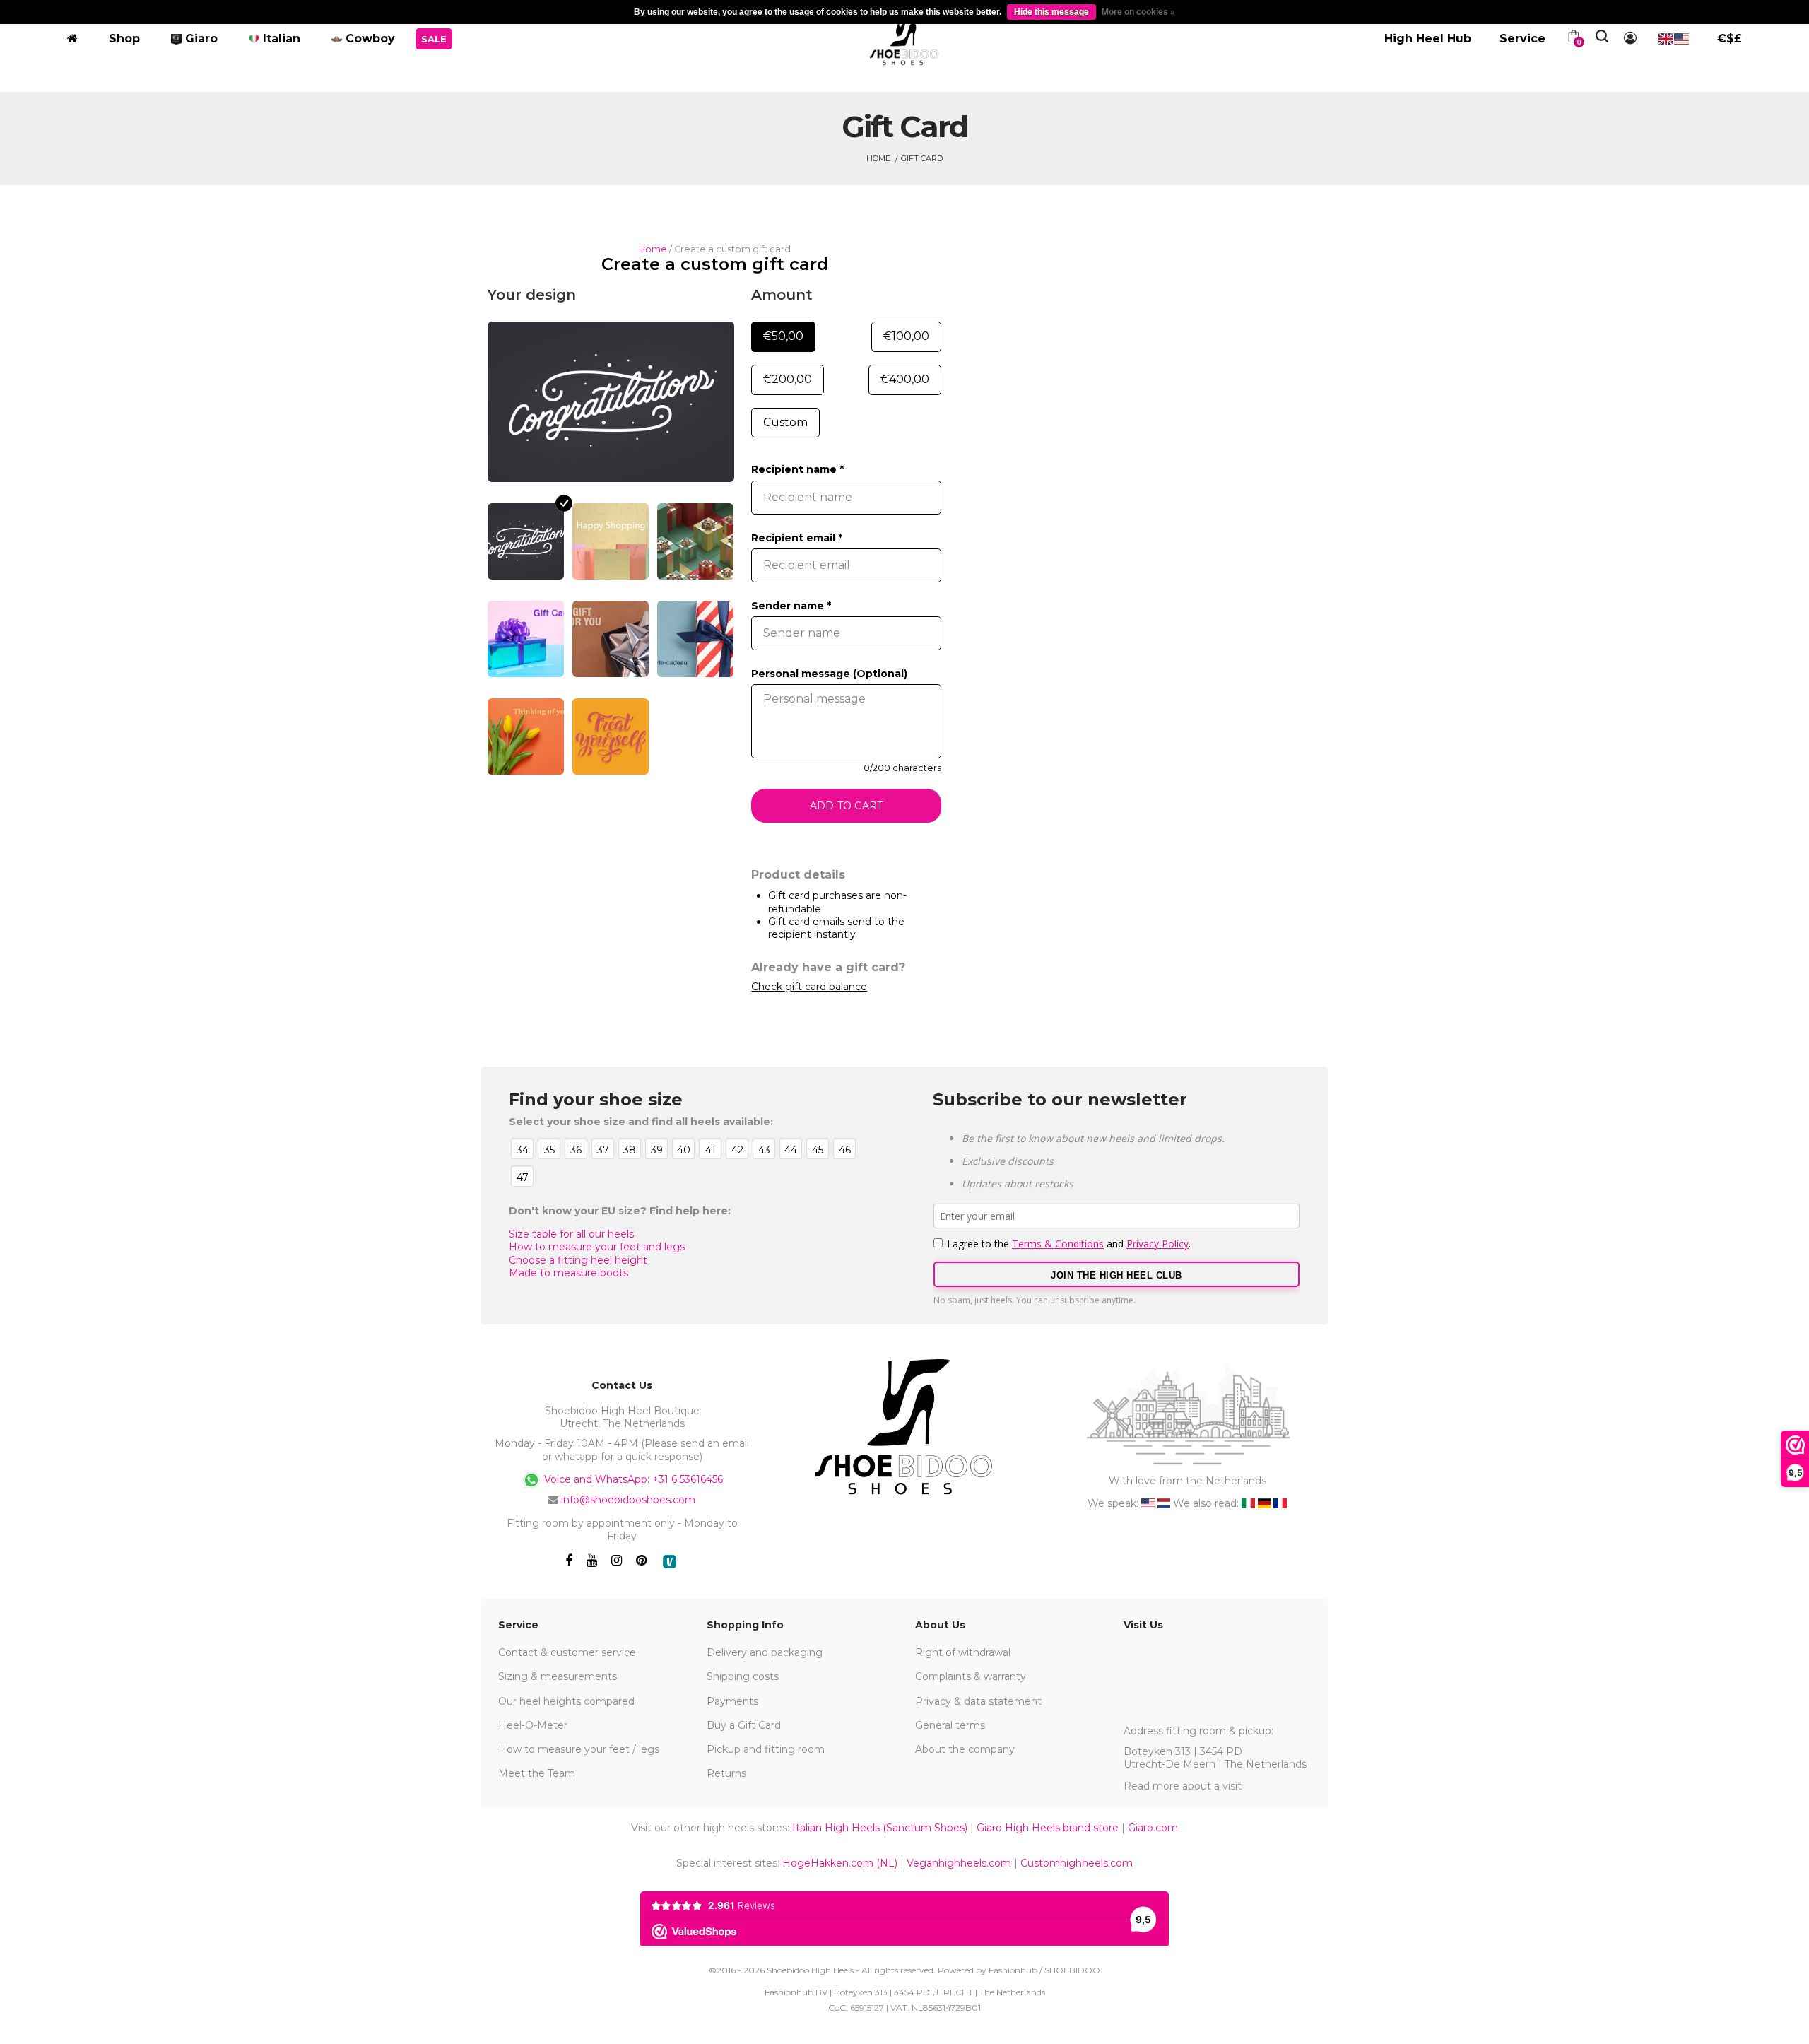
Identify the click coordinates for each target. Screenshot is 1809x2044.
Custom (785, 422)
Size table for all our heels (571, 1234)
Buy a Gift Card (744, 1725)
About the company (965, 1749)
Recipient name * (797, 469)
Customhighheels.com (1077, 1863)
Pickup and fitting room (766, 1749)
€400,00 (905, 379)
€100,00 (906, 336)
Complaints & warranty (971, 1676)
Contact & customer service (567, 1652)
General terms (950, 1725)
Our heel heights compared (566, 1701)
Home (878, 158)
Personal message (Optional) (829, 674)
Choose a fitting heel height (578, 1260)
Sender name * (791, 606)
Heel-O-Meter (533, 1725)
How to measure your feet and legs (597, 1247)
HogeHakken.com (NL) (840, 1863)
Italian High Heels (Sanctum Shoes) (880, 1828)
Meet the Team (537, 1773)
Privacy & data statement (978, 1701)
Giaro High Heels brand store (1048, 1828)
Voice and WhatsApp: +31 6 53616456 (632, 1479)
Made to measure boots (568, 1273)
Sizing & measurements (558, 1676)
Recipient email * (797, 538)
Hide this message (1051, 12)
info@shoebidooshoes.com (628, 1500)
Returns (726, 1773)
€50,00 (783, 336)
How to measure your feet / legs (579, 1749)
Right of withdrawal (963, 1652)
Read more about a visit (1183, 1786)
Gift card (922, 158)
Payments (732, 1701)
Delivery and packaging (765, 1652)
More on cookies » (1138, 12)
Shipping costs (743, 1676)
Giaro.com (1153, 1828)
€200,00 (788, 379)
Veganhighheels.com (959, 1863)
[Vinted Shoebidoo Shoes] (670, 1562)
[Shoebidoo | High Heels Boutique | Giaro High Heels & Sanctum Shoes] (905, 36)
